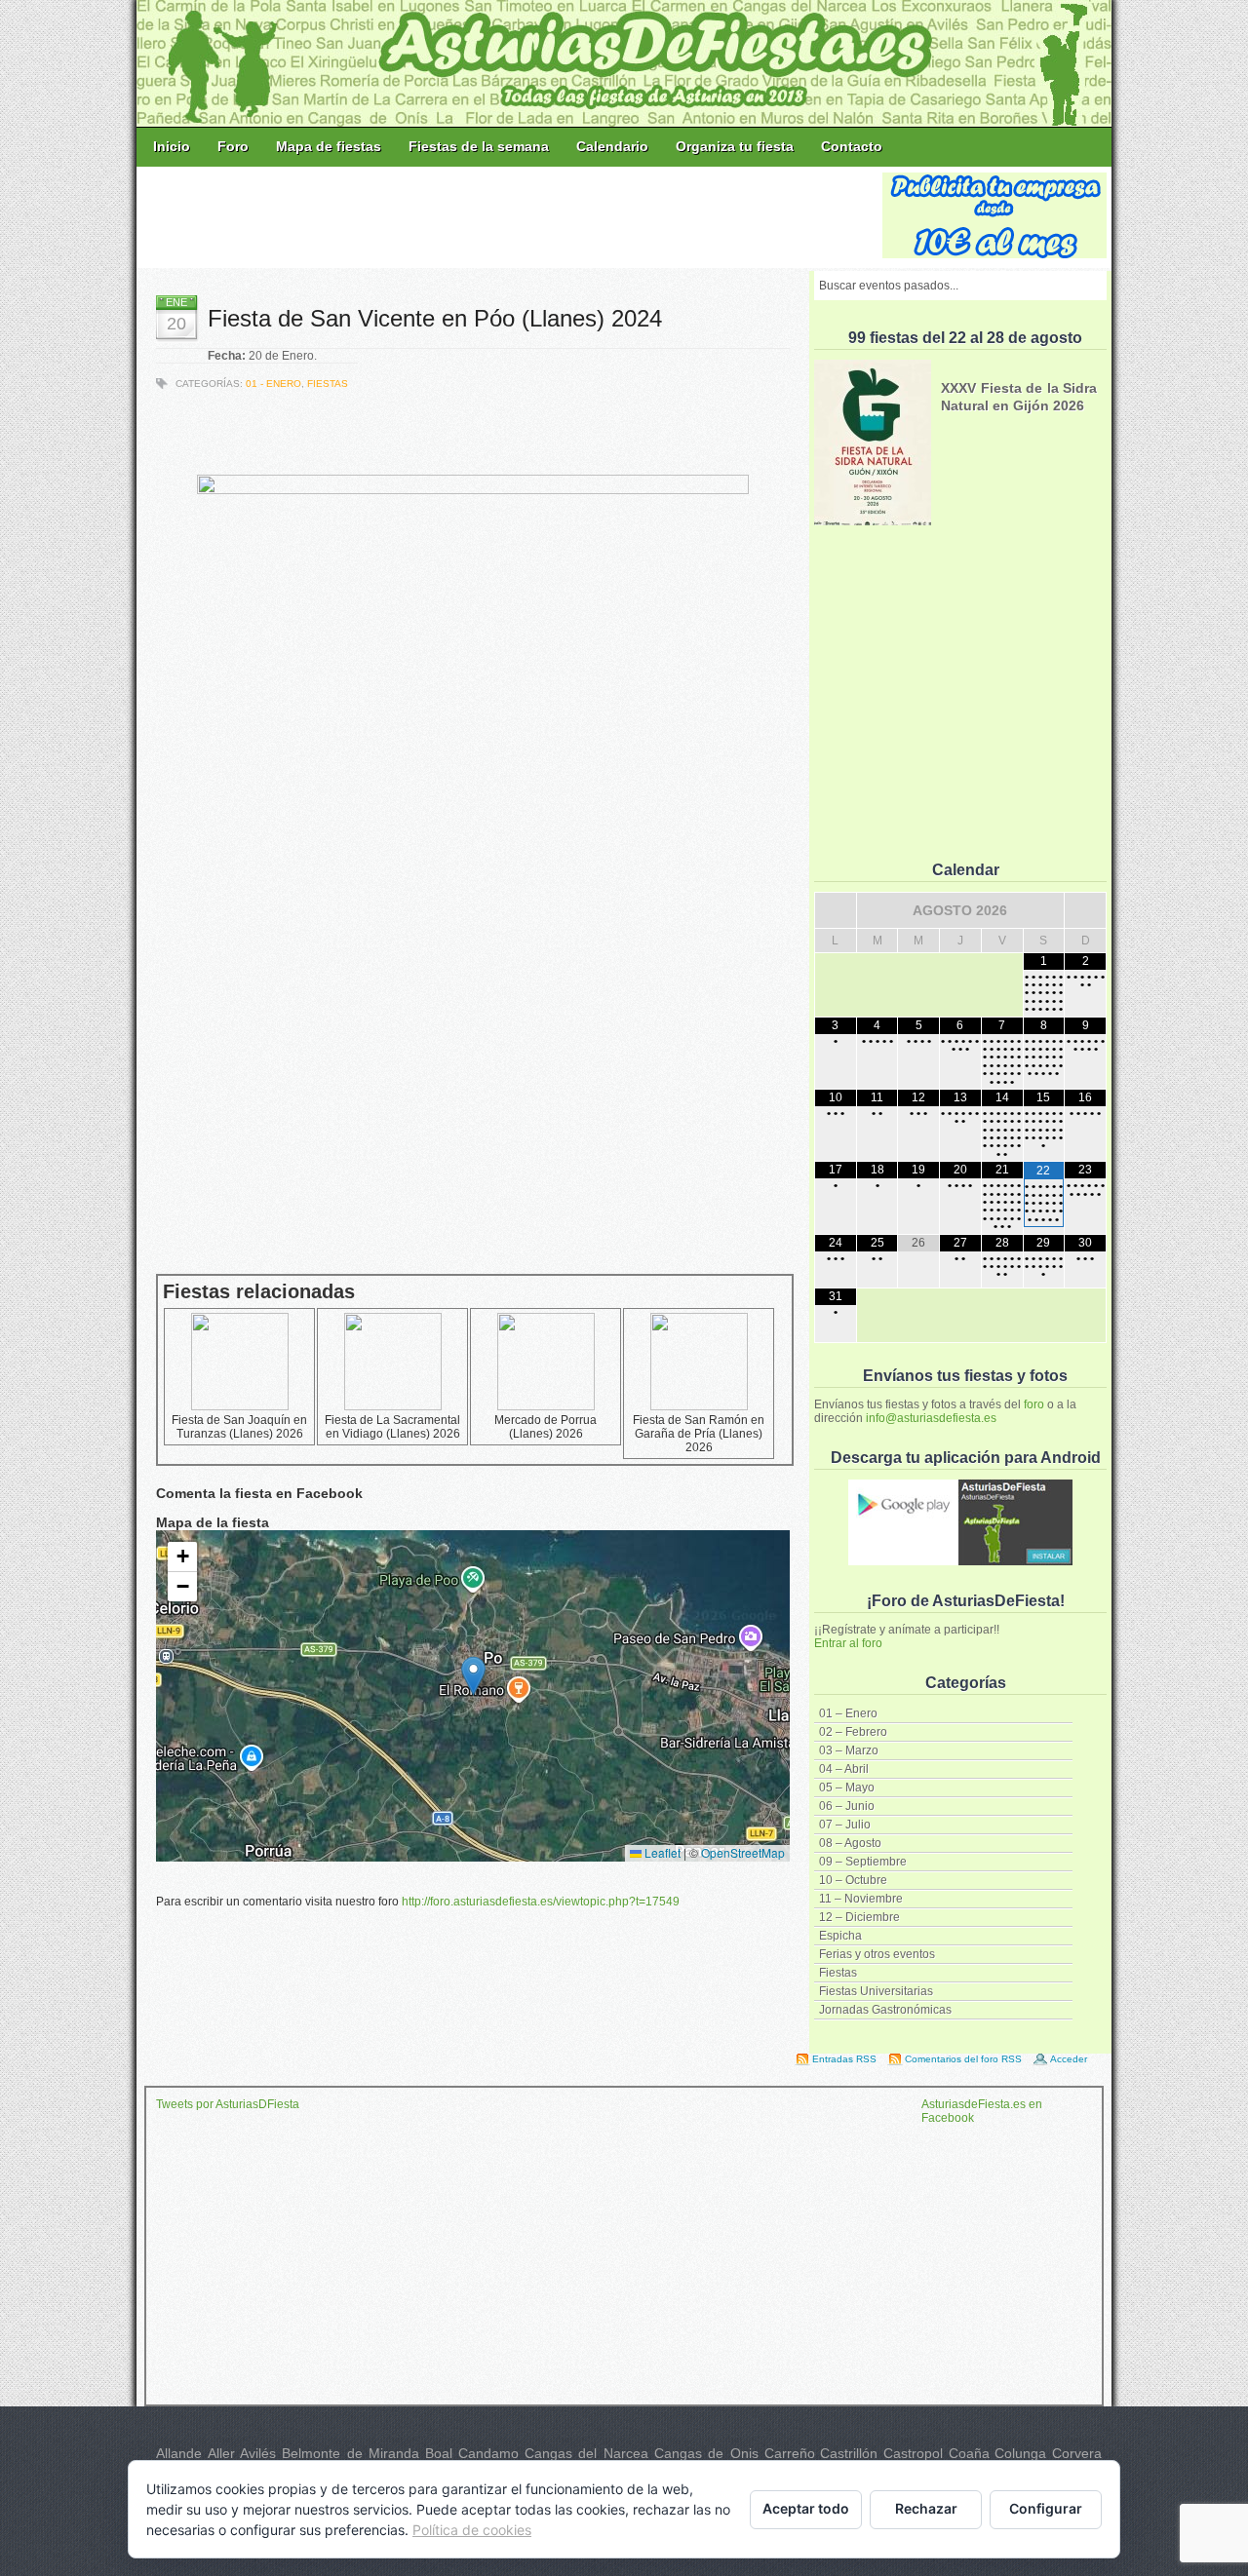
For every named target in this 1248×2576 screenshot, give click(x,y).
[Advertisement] (511, 216)
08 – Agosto (850, 1843)
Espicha (840, 1936)
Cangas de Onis (706, 2453)
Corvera (1077, 2453)
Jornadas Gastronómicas (885, 2010)
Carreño (790, 2453)
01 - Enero (273, 384)
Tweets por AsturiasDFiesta (228, 2104)
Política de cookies (472, 2530)
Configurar (1046, 2508)
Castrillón (849, 2453)
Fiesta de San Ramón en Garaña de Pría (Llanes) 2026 (699, 1434)
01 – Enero (848, 1713)
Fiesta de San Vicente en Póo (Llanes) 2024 (435, 318)
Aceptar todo (806, 2508)
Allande (179, 2453)
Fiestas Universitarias (876, 1991)
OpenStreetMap (743, 1852)
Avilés (258, 2453)
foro (1034, 1404)
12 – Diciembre (859, 1917)
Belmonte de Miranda (351, 2453)
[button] (473, 1676)
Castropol (913, 2453)
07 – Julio (845, 1825)
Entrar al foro (848, 1643)
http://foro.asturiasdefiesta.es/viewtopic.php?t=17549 (541, 1902)
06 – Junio (847, 1806)
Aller (221, 2453)
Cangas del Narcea (586, 2453)
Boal (439, 2453)
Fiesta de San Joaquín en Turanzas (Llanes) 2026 (239, 1427)
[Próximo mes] (1085, 910)
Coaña (969, 2453)
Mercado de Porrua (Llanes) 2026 (546, 1427)
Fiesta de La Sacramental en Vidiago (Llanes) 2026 (392, 1427)
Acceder (1069, 2059)
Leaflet (661, 1852)
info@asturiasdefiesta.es (931, 1418)
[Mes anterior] (836, 910)
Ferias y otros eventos (877, 1954)
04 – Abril (844, 1769)
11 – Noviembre (861, 1899)
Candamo (488, 2453)
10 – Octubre (853, 1880)
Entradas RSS (844, 2059)
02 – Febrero (853, 1732)
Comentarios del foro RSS (963, 2059)
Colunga (1020, 2453)
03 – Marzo (849, 1750)
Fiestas (838, 1973)
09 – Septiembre (863, 1862)
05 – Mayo (847, 1788)
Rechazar (926, 2508)
